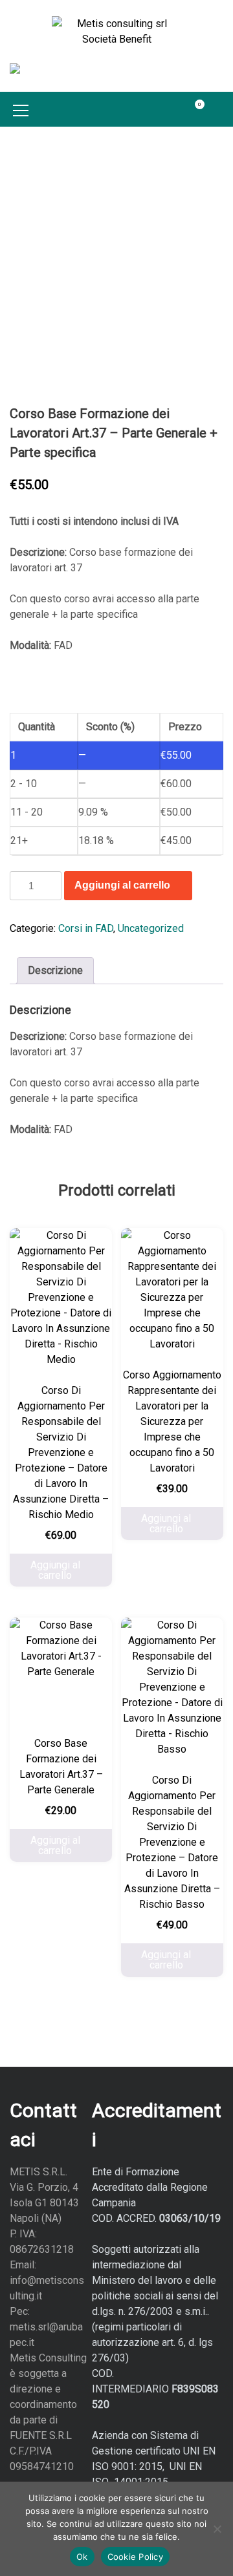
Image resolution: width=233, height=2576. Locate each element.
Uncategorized (151, 928)
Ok (82, 2557)
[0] (192, 109)
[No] (217, 2529)
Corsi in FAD (86, 928)
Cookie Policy (135, 2557)
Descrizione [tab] (55, 970)
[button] (219, 109)
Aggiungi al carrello (122, 885)
